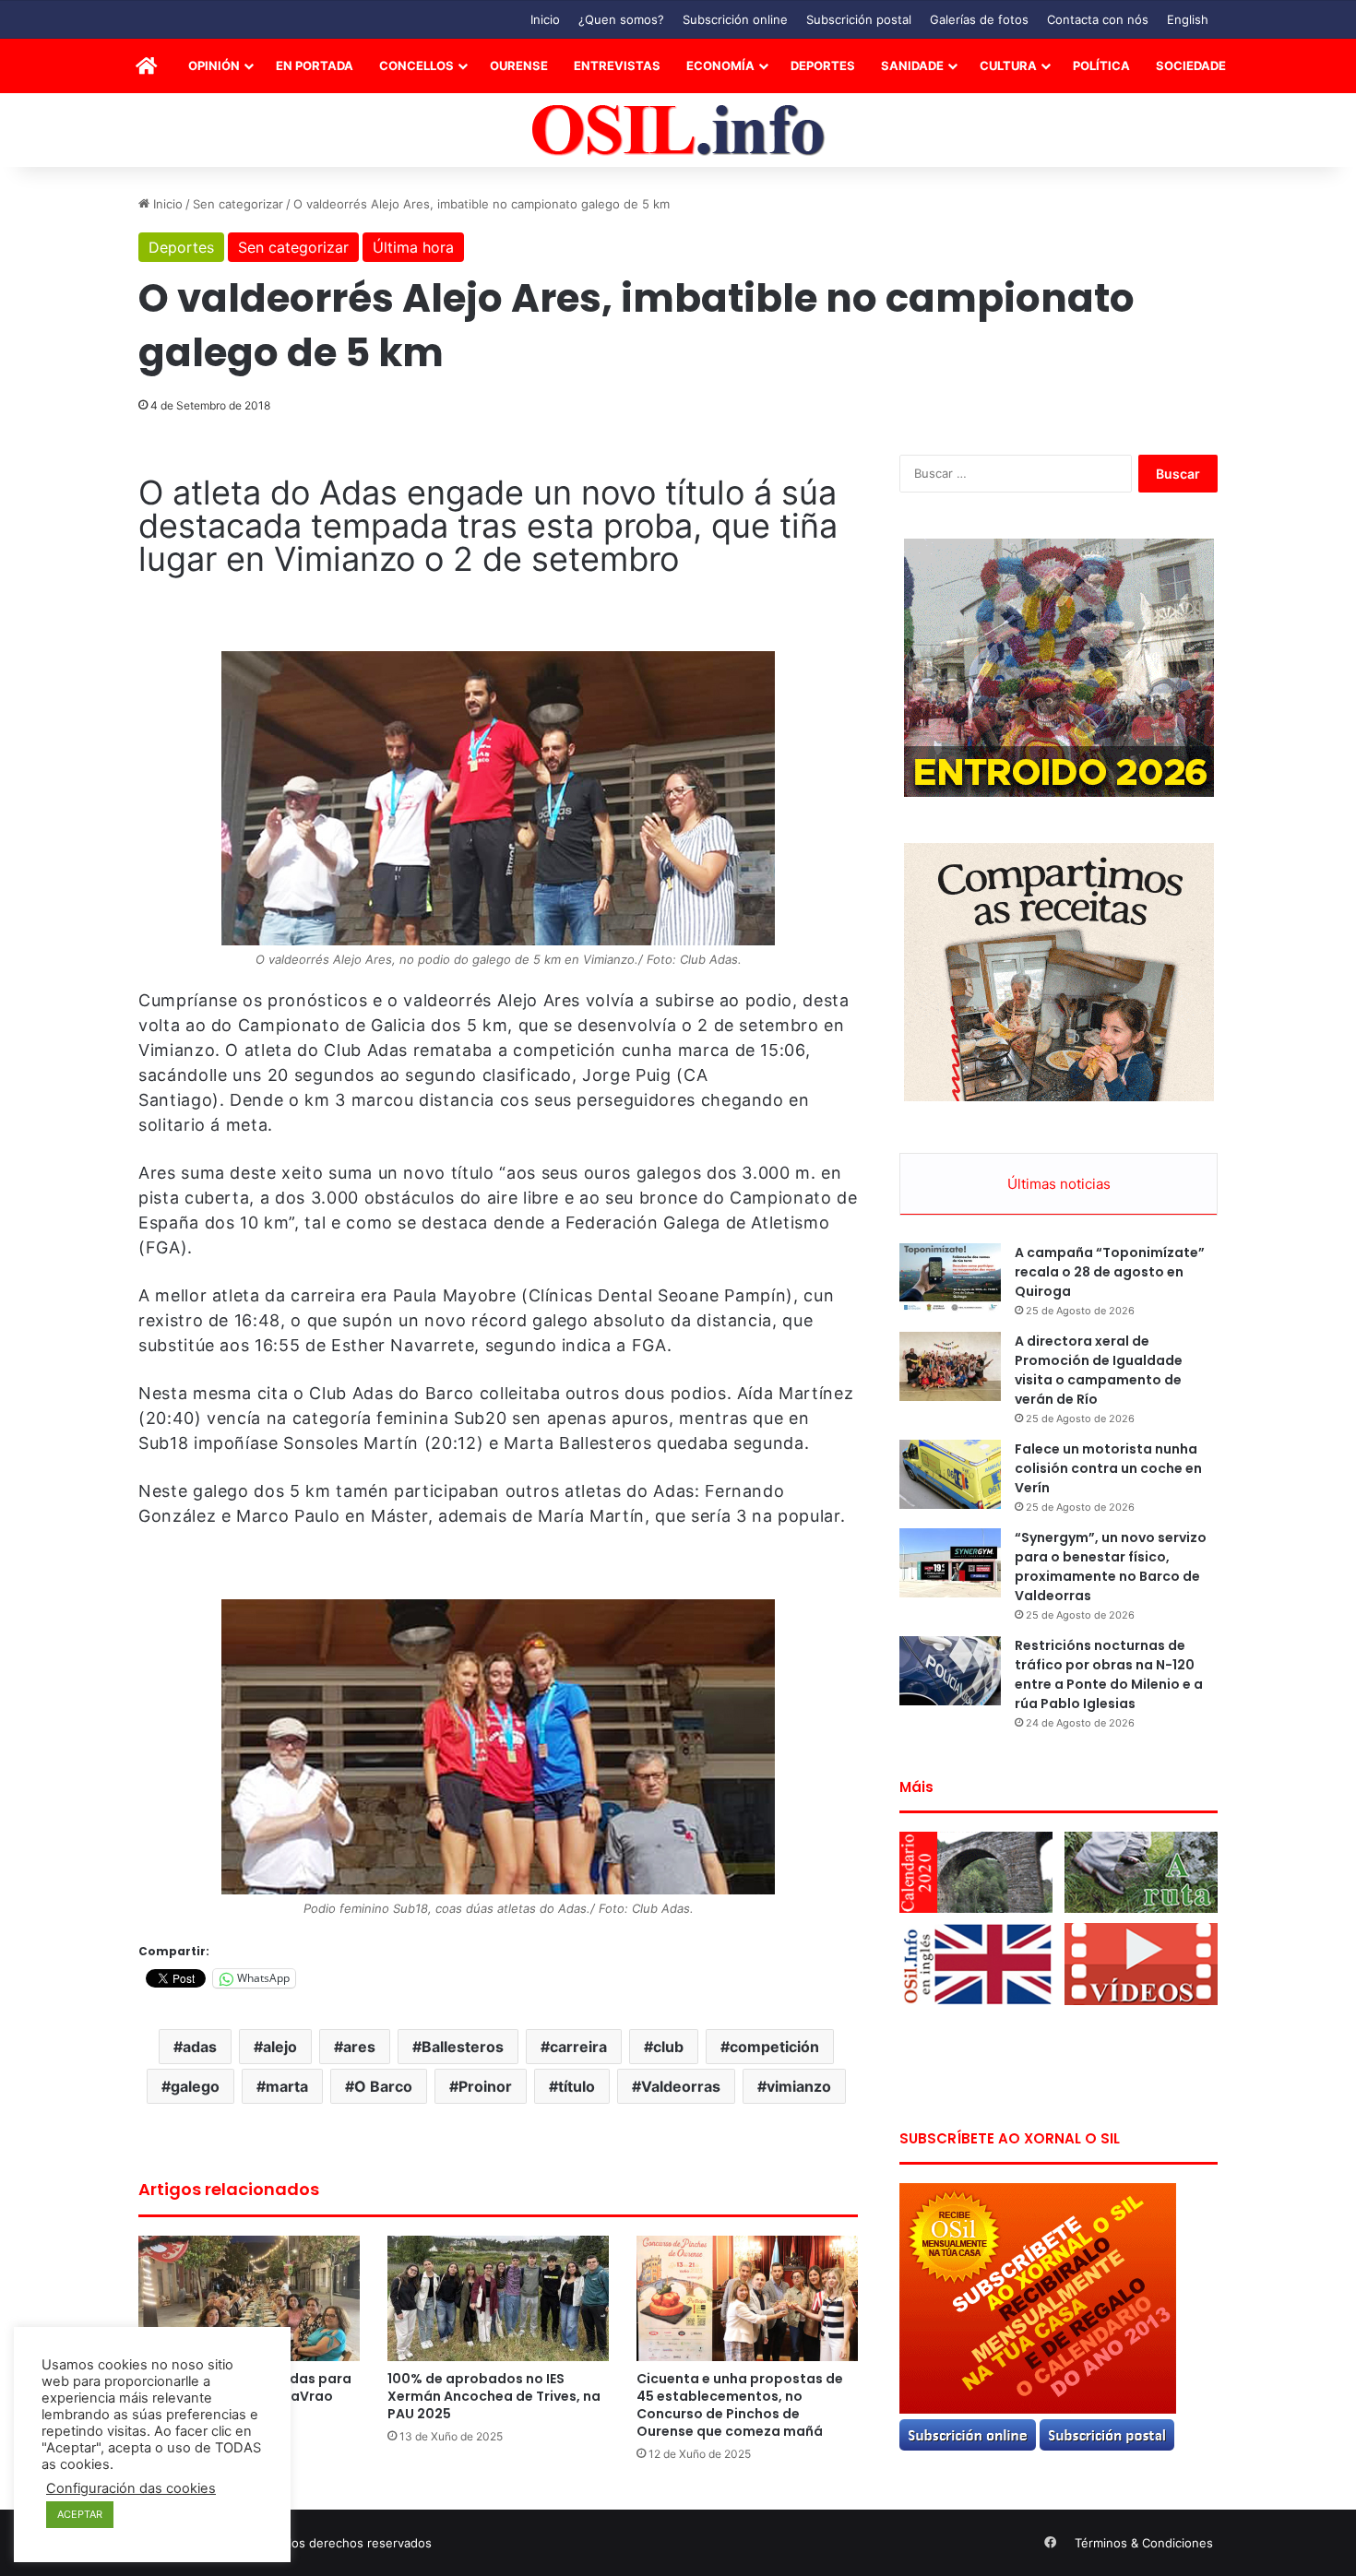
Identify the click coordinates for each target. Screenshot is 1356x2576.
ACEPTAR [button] (80, 2514)
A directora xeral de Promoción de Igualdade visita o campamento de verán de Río (1099, 1370)
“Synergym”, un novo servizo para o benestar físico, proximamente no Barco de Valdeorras (1111, 1567)
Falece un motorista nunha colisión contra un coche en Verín (1108, 1468)
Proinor (485, 2086)
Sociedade (1191, 65)
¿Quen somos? (621, 19)
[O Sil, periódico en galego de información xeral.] (678, 131)
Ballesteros (463, 2047)
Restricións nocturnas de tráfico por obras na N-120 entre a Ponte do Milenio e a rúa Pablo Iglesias (1109, 1674)
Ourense (519, 65)
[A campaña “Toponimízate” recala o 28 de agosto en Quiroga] (950, 1278)
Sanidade (912, 65)
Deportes (823, 65)
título (577, 2086)
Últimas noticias (1059, 1184)
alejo (280, 2047)
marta (287, 2086)
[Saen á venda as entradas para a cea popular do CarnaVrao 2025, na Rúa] (249, 2298)
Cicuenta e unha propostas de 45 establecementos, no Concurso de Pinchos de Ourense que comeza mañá (740, 2405)
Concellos (416, 65)
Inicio (545, 19)
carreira (578, 2047)
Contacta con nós (1098, 19)
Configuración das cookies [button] (131, 2488)
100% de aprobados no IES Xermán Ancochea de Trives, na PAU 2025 (494, 2396)
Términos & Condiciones (1144, 2543)
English (1188, 19)
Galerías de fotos (979, 19)
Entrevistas (617, 65)
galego (195, 2086)
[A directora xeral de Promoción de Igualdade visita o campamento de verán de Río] (950, 1366)
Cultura (1008, 65)
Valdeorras (681, 2086)
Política (1101, 65)
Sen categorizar (238, 204)
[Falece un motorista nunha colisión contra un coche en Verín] (950, 1474)
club (668, 2047)
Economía (720, 65)
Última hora (413, 247)
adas (200, 2047)
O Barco (383, 2086)
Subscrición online (735, 19)
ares (359, 2047)
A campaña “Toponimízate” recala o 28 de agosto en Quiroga (1110, 1272)
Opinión (214, 65)
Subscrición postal (859, 19)
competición (774, 2047)
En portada (315, 65)
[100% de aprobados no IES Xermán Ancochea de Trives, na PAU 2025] (498, 2298)
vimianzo (799, 2086)
